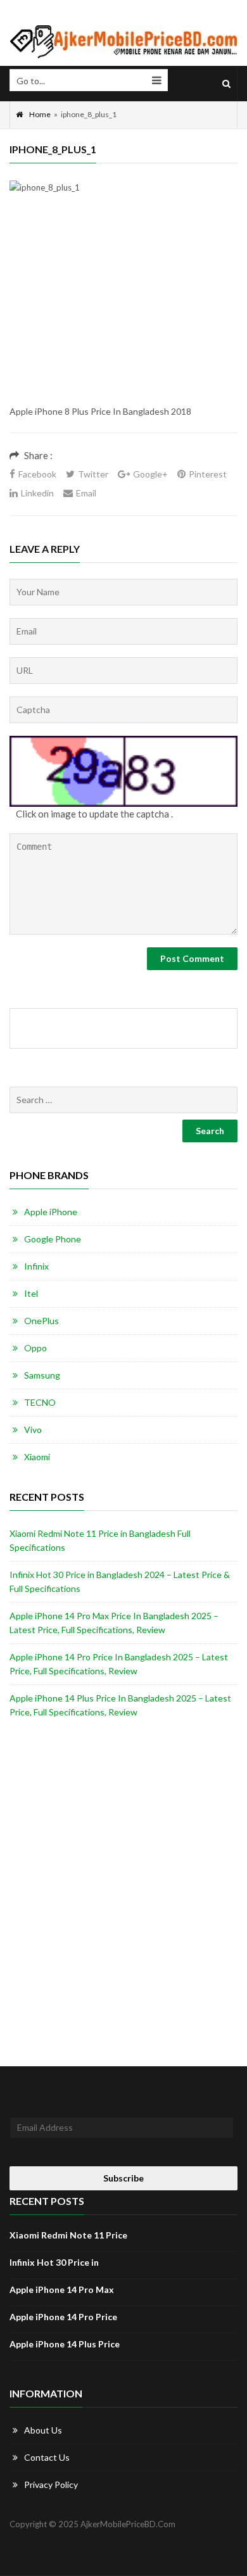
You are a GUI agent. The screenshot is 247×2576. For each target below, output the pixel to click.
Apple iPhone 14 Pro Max (62, 2289)
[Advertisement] (123, 308)
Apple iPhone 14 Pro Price (63, 2317)
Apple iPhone (51, 1212)
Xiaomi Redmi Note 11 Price (68, 2235)
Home (40, 114)
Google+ (150, 474)
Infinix (36, 1266)
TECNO (40, 1402)
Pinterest (208, 474)
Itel (31, 1293)
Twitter (93, 474)
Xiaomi (37, 1457)
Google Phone (53, 1239)
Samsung (42, 1375)
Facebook (37, 474)
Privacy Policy (51, 2484)
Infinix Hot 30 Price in (54, 2262)
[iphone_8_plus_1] (45, 187)
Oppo (35, 1348)
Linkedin (37, 493)
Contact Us (47, 2457)
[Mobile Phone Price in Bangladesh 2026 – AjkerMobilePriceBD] (123, 42)
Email (86, 493)
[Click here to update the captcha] (123, 772)
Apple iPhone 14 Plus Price (65, 2344)
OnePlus (41, 1321)
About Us (43, 2430)
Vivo (33, 1430)
